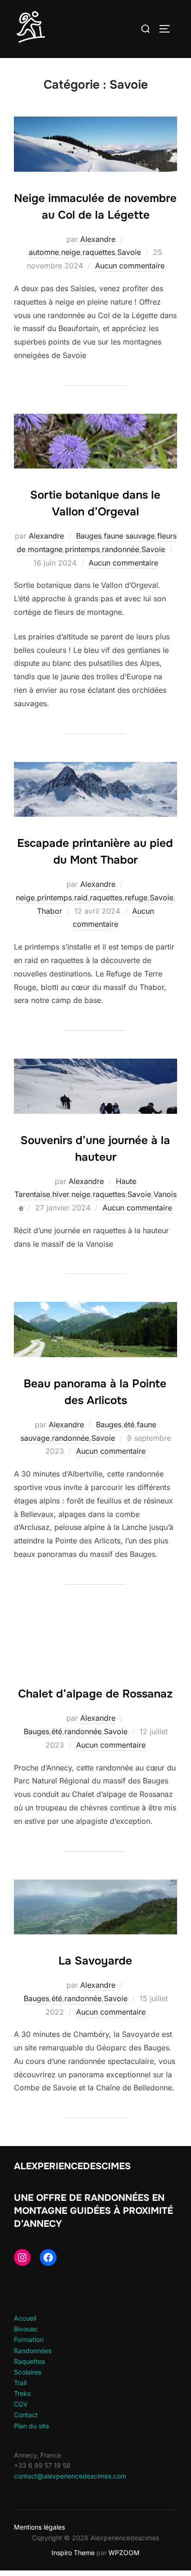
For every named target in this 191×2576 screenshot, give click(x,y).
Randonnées (33, 2351)
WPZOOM (124, 2553)
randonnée (121, 549)
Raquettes (29, 2361)
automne (44, 252)
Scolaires (28, 2372)
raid (81, 898)
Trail (20, 2383)
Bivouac (26, 2329)
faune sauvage (129, 536)
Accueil (25, 2318)
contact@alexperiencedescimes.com (70, 2476)
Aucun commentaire (130, 266)
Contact (26, 2415)
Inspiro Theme (73, 2553)
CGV (21, 2404)
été (129, 1425)
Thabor (50, 911)
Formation (29, 2339)
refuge (136, 898)
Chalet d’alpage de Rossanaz (95, 1694)
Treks (22, 2393)
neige (71, 252)
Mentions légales (39, 2527)
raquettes (99, 252)
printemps (82, 549)
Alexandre (98, 239)
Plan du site (32, 2426)
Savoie (129, 252)
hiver (61, 1194)
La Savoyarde (95, 1961)
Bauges (89, 536)
